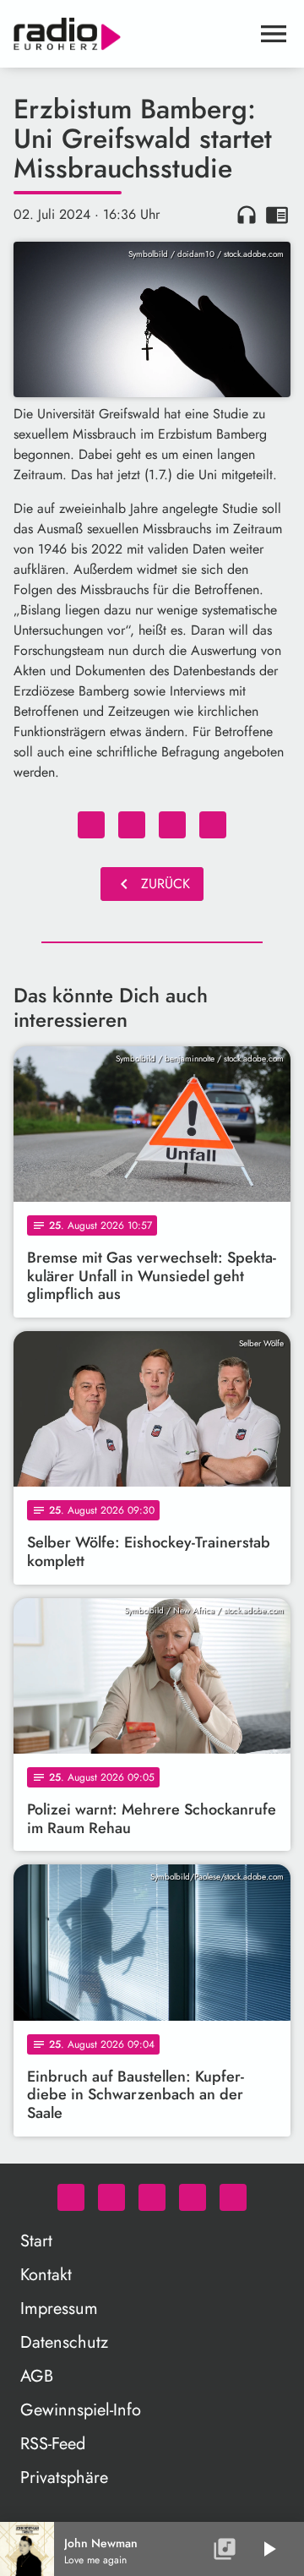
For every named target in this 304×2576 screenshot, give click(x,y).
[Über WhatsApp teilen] (172, 825)
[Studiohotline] (233, 2197)
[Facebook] (111, 2197)
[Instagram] (152, 2197)
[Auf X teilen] (132, 825)
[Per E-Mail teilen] (213, 825)
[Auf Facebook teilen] (91, 825)
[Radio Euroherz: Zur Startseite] (132, 34)
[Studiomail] (193, 2197)
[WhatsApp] (71, 2197)
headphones (247, 215)
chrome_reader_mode (277, 215)
